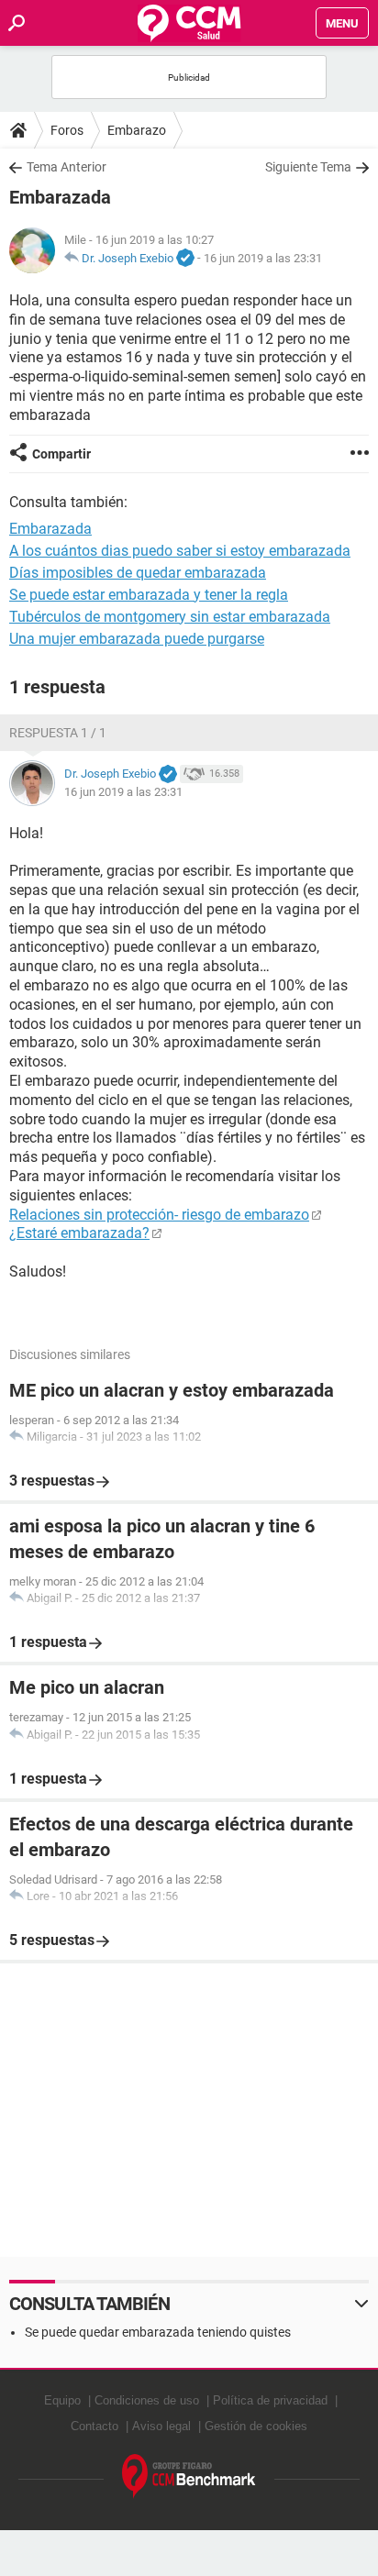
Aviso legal (161, 2426)
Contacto (94, 2426)
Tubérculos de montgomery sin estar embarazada (170, 617)
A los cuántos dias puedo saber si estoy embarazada (180, 551)
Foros (67, 130)
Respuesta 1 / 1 (58, 733)
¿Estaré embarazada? (79, 1233)
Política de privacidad (270, 2400)
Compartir (61, 454)
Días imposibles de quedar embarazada (138, 573)
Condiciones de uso (147, 2400)
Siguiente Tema (308, 167)
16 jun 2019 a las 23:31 (263, 258)
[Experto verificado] (185, 259)
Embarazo (137, 130)
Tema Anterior (67, 167)
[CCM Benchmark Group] (189, 2476)
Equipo (62, 2400)
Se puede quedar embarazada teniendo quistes (158, 2332)
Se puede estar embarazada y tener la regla (149, 595)
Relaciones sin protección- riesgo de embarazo (159, 1215)
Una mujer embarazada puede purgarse (137, 639)
